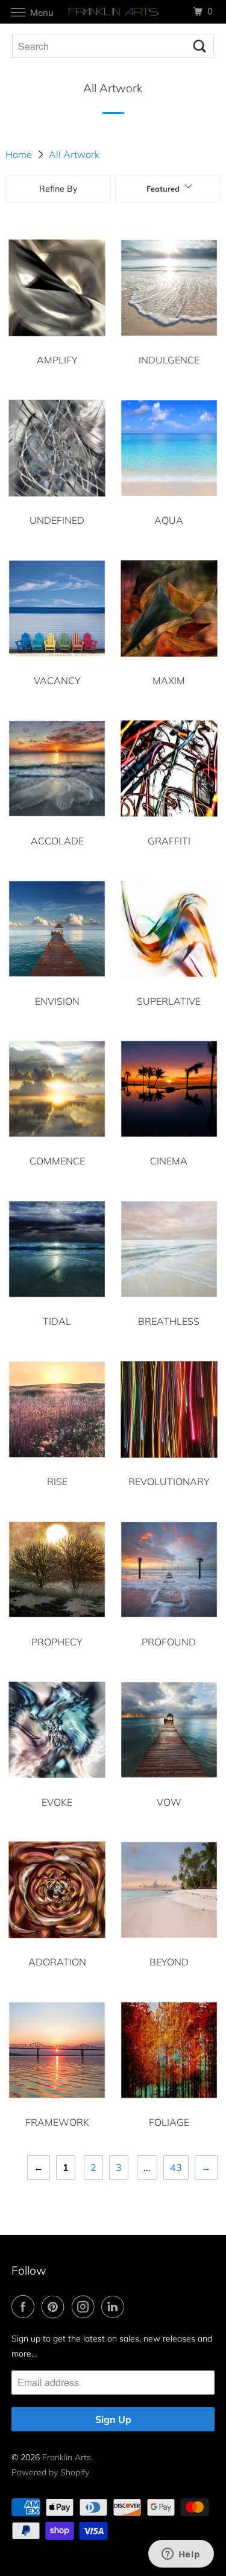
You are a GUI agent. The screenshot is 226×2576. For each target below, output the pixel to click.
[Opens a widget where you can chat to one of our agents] (181, 2555)
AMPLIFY (57, 360)
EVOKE (57, 1802)
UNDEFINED (57, 520)
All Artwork (74, 154)
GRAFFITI (169, 841)
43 (176, 2167)
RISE (57, 1481)
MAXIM (169, 680)
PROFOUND (169, 1642)
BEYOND (169, 1962)
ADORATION (57, 1962)
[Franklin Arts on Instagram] (86, 2307)
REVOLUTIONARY (169, 1481)
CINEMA (169, 1161)
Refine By (58, 189)
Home (19, 154)
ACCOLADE (57, 841)
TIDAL (57, 1321)
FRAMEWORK (57, 2122)
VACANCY (57, 680)
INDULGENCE (169, 360)
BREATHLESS (169, 1321)
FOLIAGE (169, 2122)
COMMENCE (57, 1161)
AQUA (169, 520)
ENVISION (57, 1001)
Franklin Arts (67, 2457)
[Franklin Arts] (113, 12)
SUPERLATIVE (169, 1001)
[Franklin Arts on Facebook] (25, 2307)
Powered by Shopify (50, 2472)
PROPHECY (57, 1642)
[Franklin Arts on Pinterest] (55, 2307)
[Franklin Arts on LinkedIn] (115, 2307)
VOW (169, 1802)
